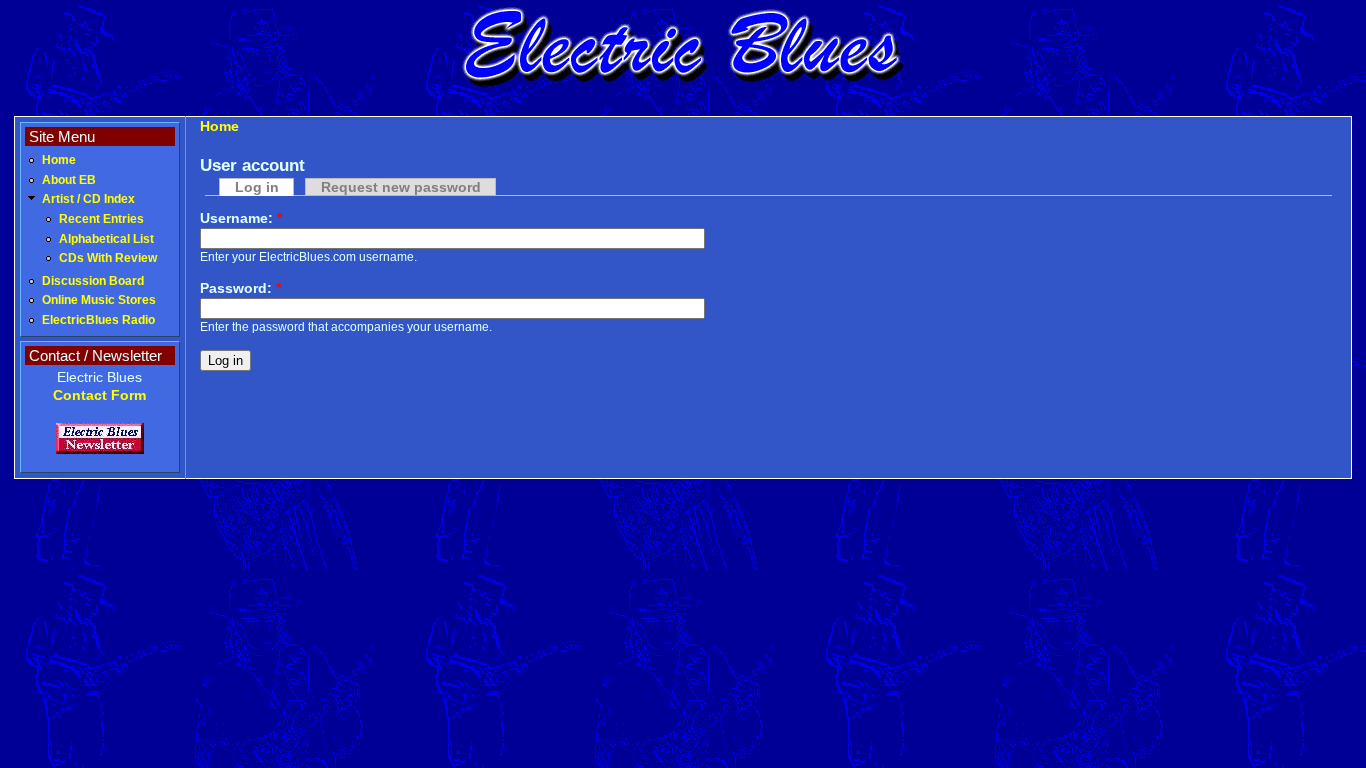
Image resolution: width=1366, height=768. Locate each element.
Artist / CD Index (88, 199)
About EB (69, 180)
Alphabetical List (106, 239)
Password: (240, 288)
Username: (241, 218)
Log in (257, 187)
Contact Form (99, 395)
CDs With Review (108, 258)
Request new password (401, 187)
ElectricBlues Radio (98, 320)
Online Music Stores (99, 300)
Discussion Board (93, 281)
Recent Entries (101, 219)
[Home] (683, 85)
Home (59, 160)
